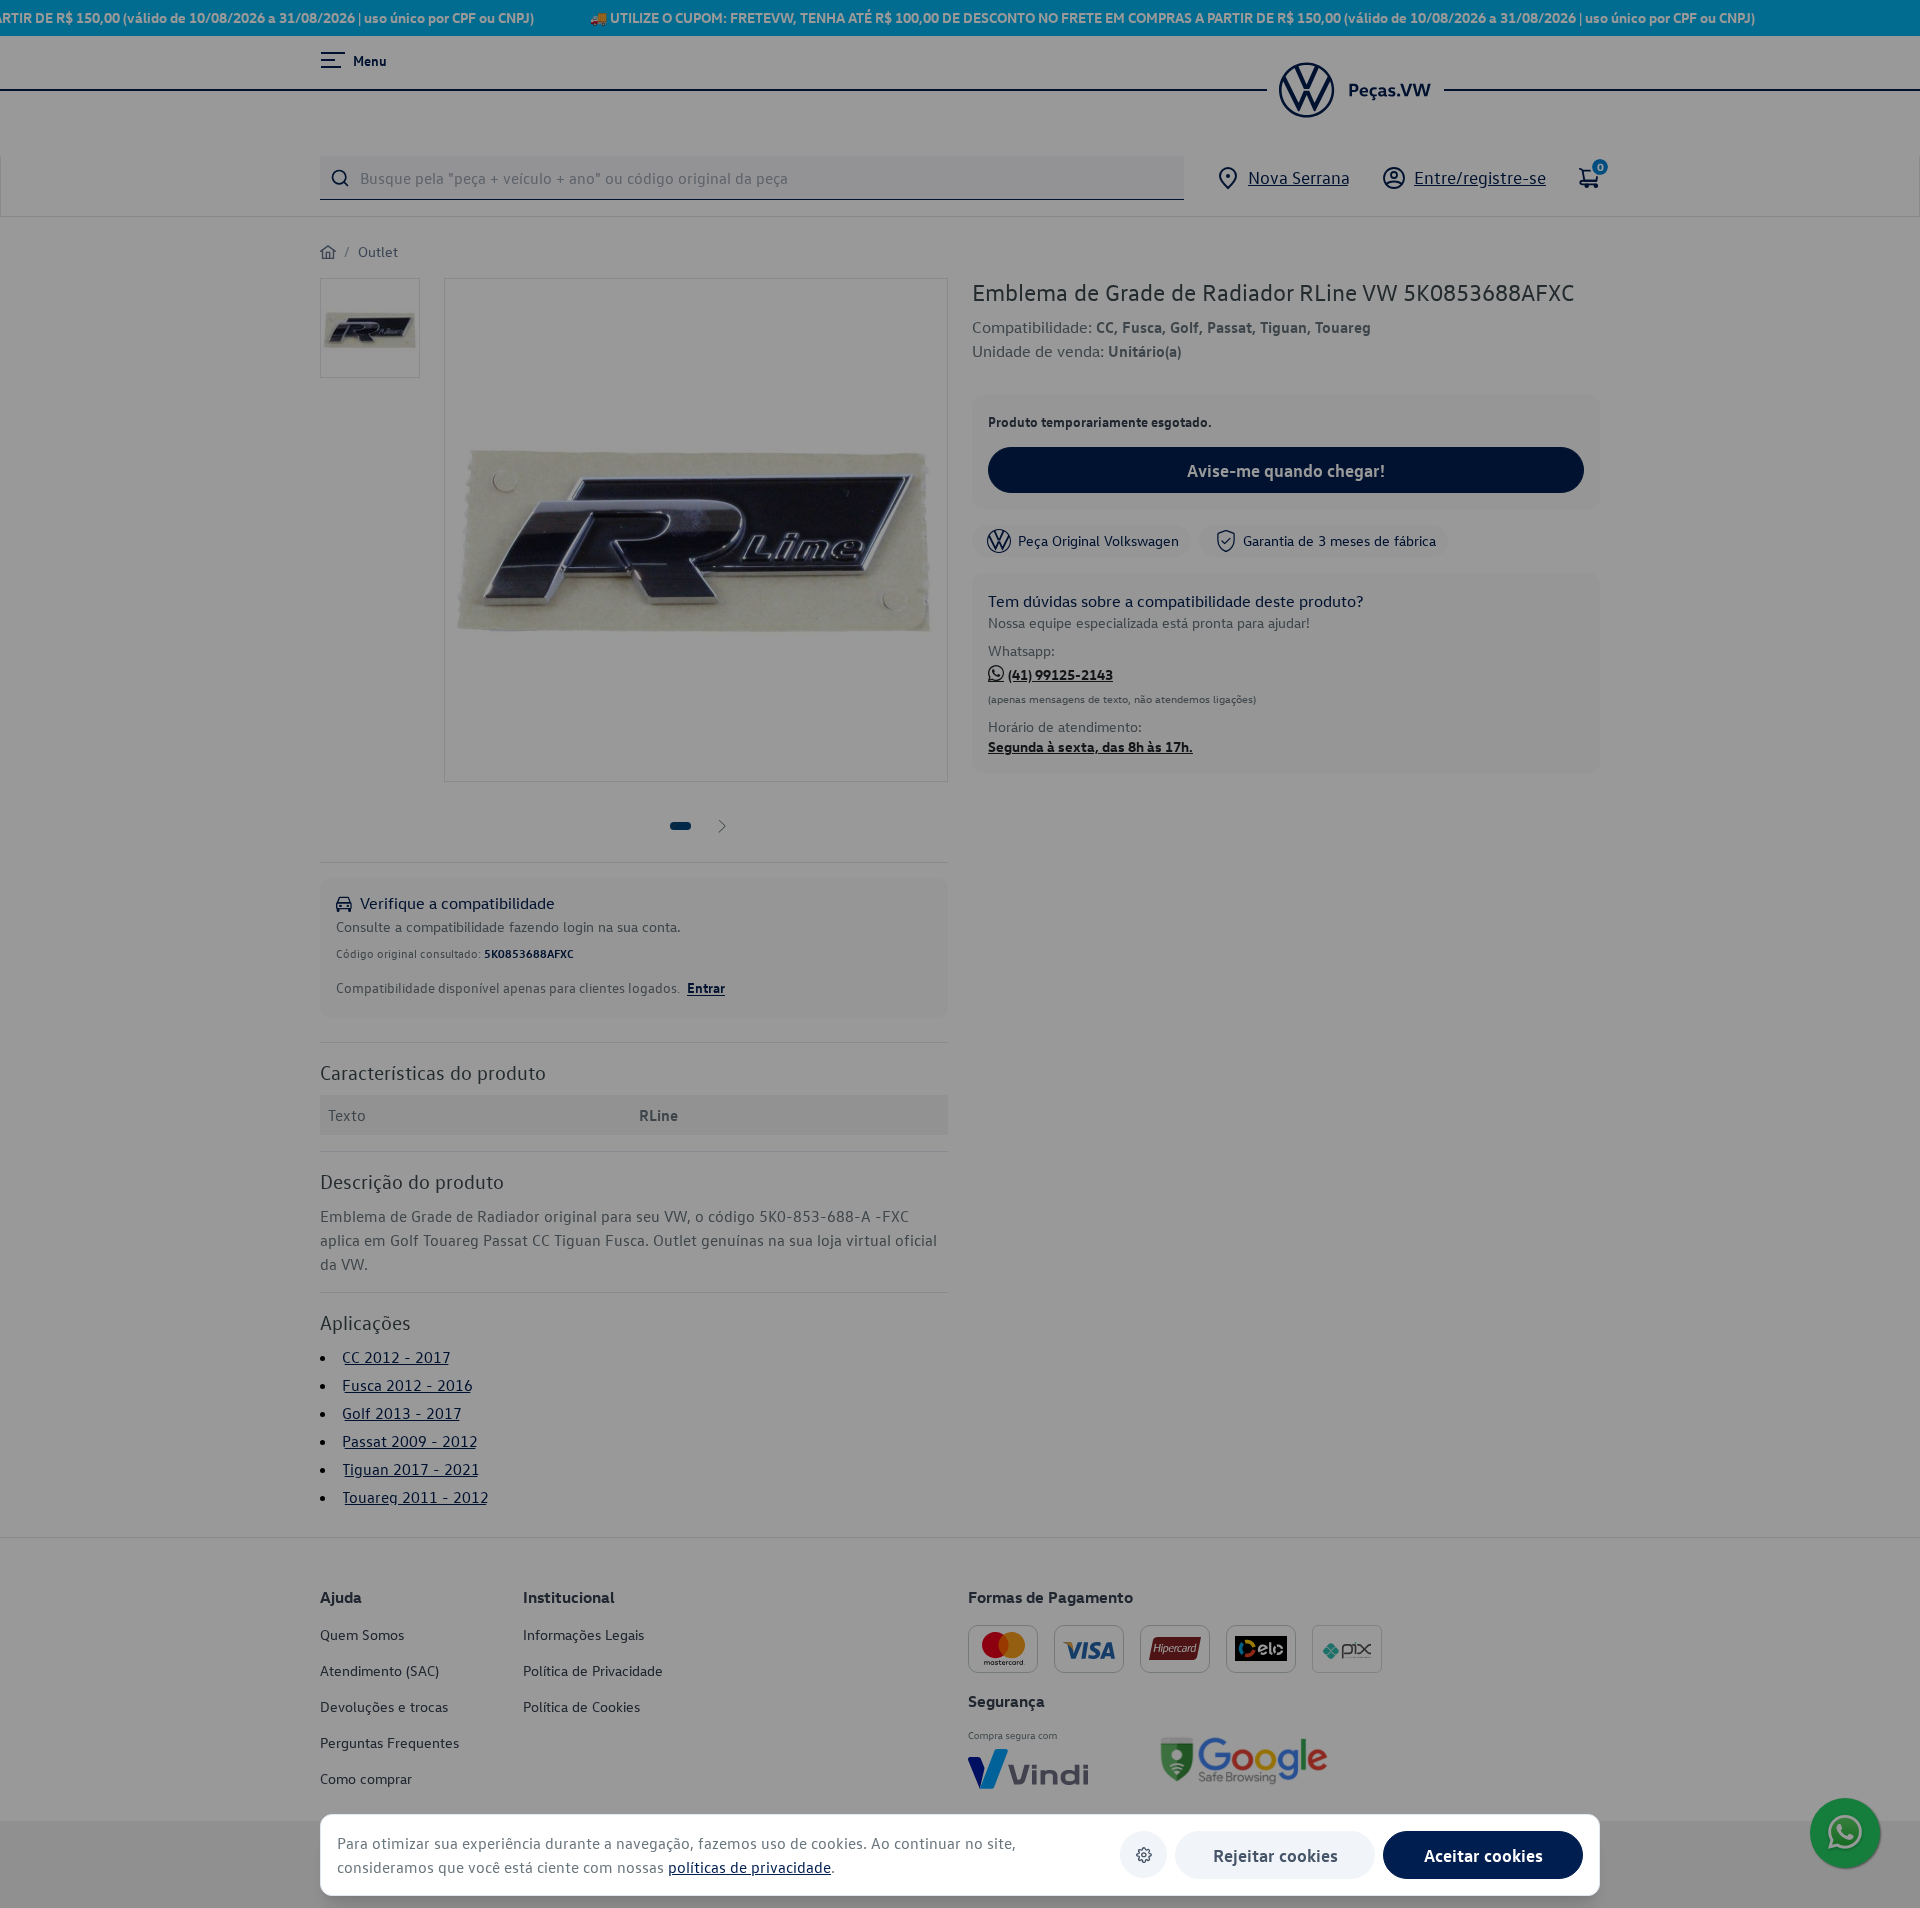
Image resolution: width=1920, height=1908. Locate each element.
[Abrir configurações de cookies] (1143, 1854)
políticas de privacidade (749, 1867)
